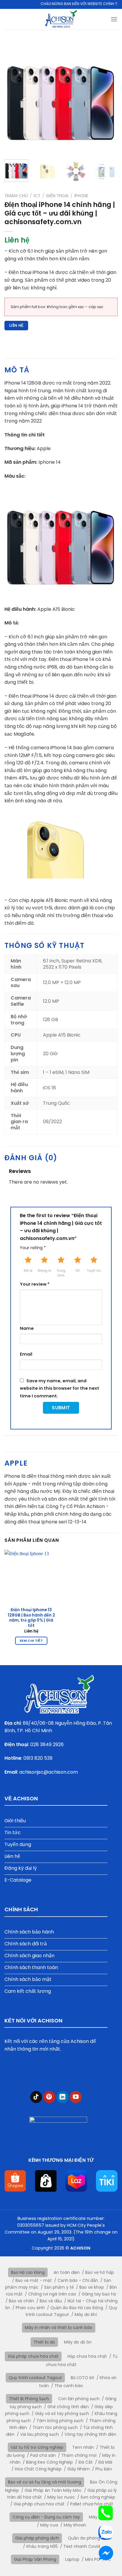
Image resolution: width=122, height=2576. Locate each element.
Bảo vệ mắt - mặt (34, 2280)
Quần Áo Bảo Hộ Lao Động (77, 2308)
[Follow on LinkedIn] (63, 2097)
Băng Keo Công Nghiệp (49, 2462)
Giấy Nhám (78, 2469)
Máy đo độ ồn (78, 2342)
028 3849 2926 (47, 1744)
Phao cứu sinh (30, 2308)
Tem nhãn (83, 2447)
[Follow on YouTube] (76, 2097)
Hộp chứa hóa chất (87, 2356)
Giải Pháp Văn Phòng (35, 2559)
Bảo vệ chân (21, 2301)
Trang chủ (16, 196)
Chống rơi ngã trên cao (52, 2294)
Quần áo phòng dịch (89, 2538)
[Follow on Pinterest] (49, 2097)
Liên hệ (16, 325)
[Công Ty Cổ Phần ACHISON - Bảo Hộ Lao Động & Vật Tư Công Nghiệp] (61, 19)
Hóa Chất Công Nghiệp (38, 2469)
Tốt (77, 1271)
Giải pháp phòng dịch (37, 2538)
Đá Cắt (86, 2462)
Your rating (33, 1248)
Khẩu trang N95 (42, 2546)
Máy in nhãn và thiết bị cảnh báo (59, 2328)
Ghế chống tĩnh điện (68, 2407)
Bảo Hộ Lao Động (28, 2272)
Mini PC (92, 2559)
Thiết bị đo (44, 2342)
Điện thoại (57, 196)
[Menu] (114, 19)
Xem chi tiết (31, 1641)
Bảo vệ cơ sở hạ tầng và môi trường (45, 2482)
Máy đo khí (86, 2314)
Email (26, 1354)
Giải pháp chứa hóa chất (33, 2356)
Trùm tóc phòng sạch (55, 2427)
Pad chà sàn (43, 2455)
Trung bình (61, 1273)
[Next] (108, 98)
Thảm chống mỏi (79, 2455)
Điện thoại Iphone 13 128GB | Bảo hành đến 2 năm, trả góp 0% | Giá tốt (31, 1618)
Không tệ (44, 1271)
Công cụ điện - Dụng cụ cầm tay (46, 2517)
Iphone (81, 196)
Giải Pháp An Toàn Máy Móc (53, 2490)
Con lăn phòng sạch (79, 2399)
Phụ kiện (104, 2469)
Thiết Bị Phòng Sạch (29, 2399)
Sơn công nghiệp (98, 2497)
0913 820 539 (38, 1758)
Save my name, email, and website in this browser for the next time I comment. (60, 1388)
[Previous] (14, 98)
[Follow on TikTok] (36, 2097)
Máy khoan (75, 2525)
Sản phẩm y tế (59, 2287)
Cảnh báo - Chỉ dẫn (78, 2280)
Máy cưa (49, 2525)
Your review (35, 1284)
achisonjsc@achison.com (49, 1772)
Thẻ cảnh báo (69, 2386)
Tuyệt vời (94, 1271)
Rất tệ (28, 1271)
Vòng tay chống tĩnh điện (90, 2434)
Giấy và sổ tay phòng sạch (62, 2414)
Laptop (72, 2559)
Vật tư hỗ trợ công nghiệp (37, 2447)
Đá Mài (105, 2462)
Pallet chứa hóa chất (92, 2504)
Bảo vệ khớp (92, 2287)
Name (27, 1328)
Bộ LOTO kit (82, 2378)
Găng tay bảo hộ (99, 2294)
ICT (37, 196)
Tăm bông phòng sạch (60, 2421)
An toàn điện (67, 2272)
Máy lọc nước (61, 2497)
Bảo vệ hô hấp (100, 2272)
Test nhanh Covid (82, 2546)
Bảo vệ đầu (51, 2301)
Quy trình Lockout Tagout (35, 2378)
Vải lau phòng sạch (40, 2434)
